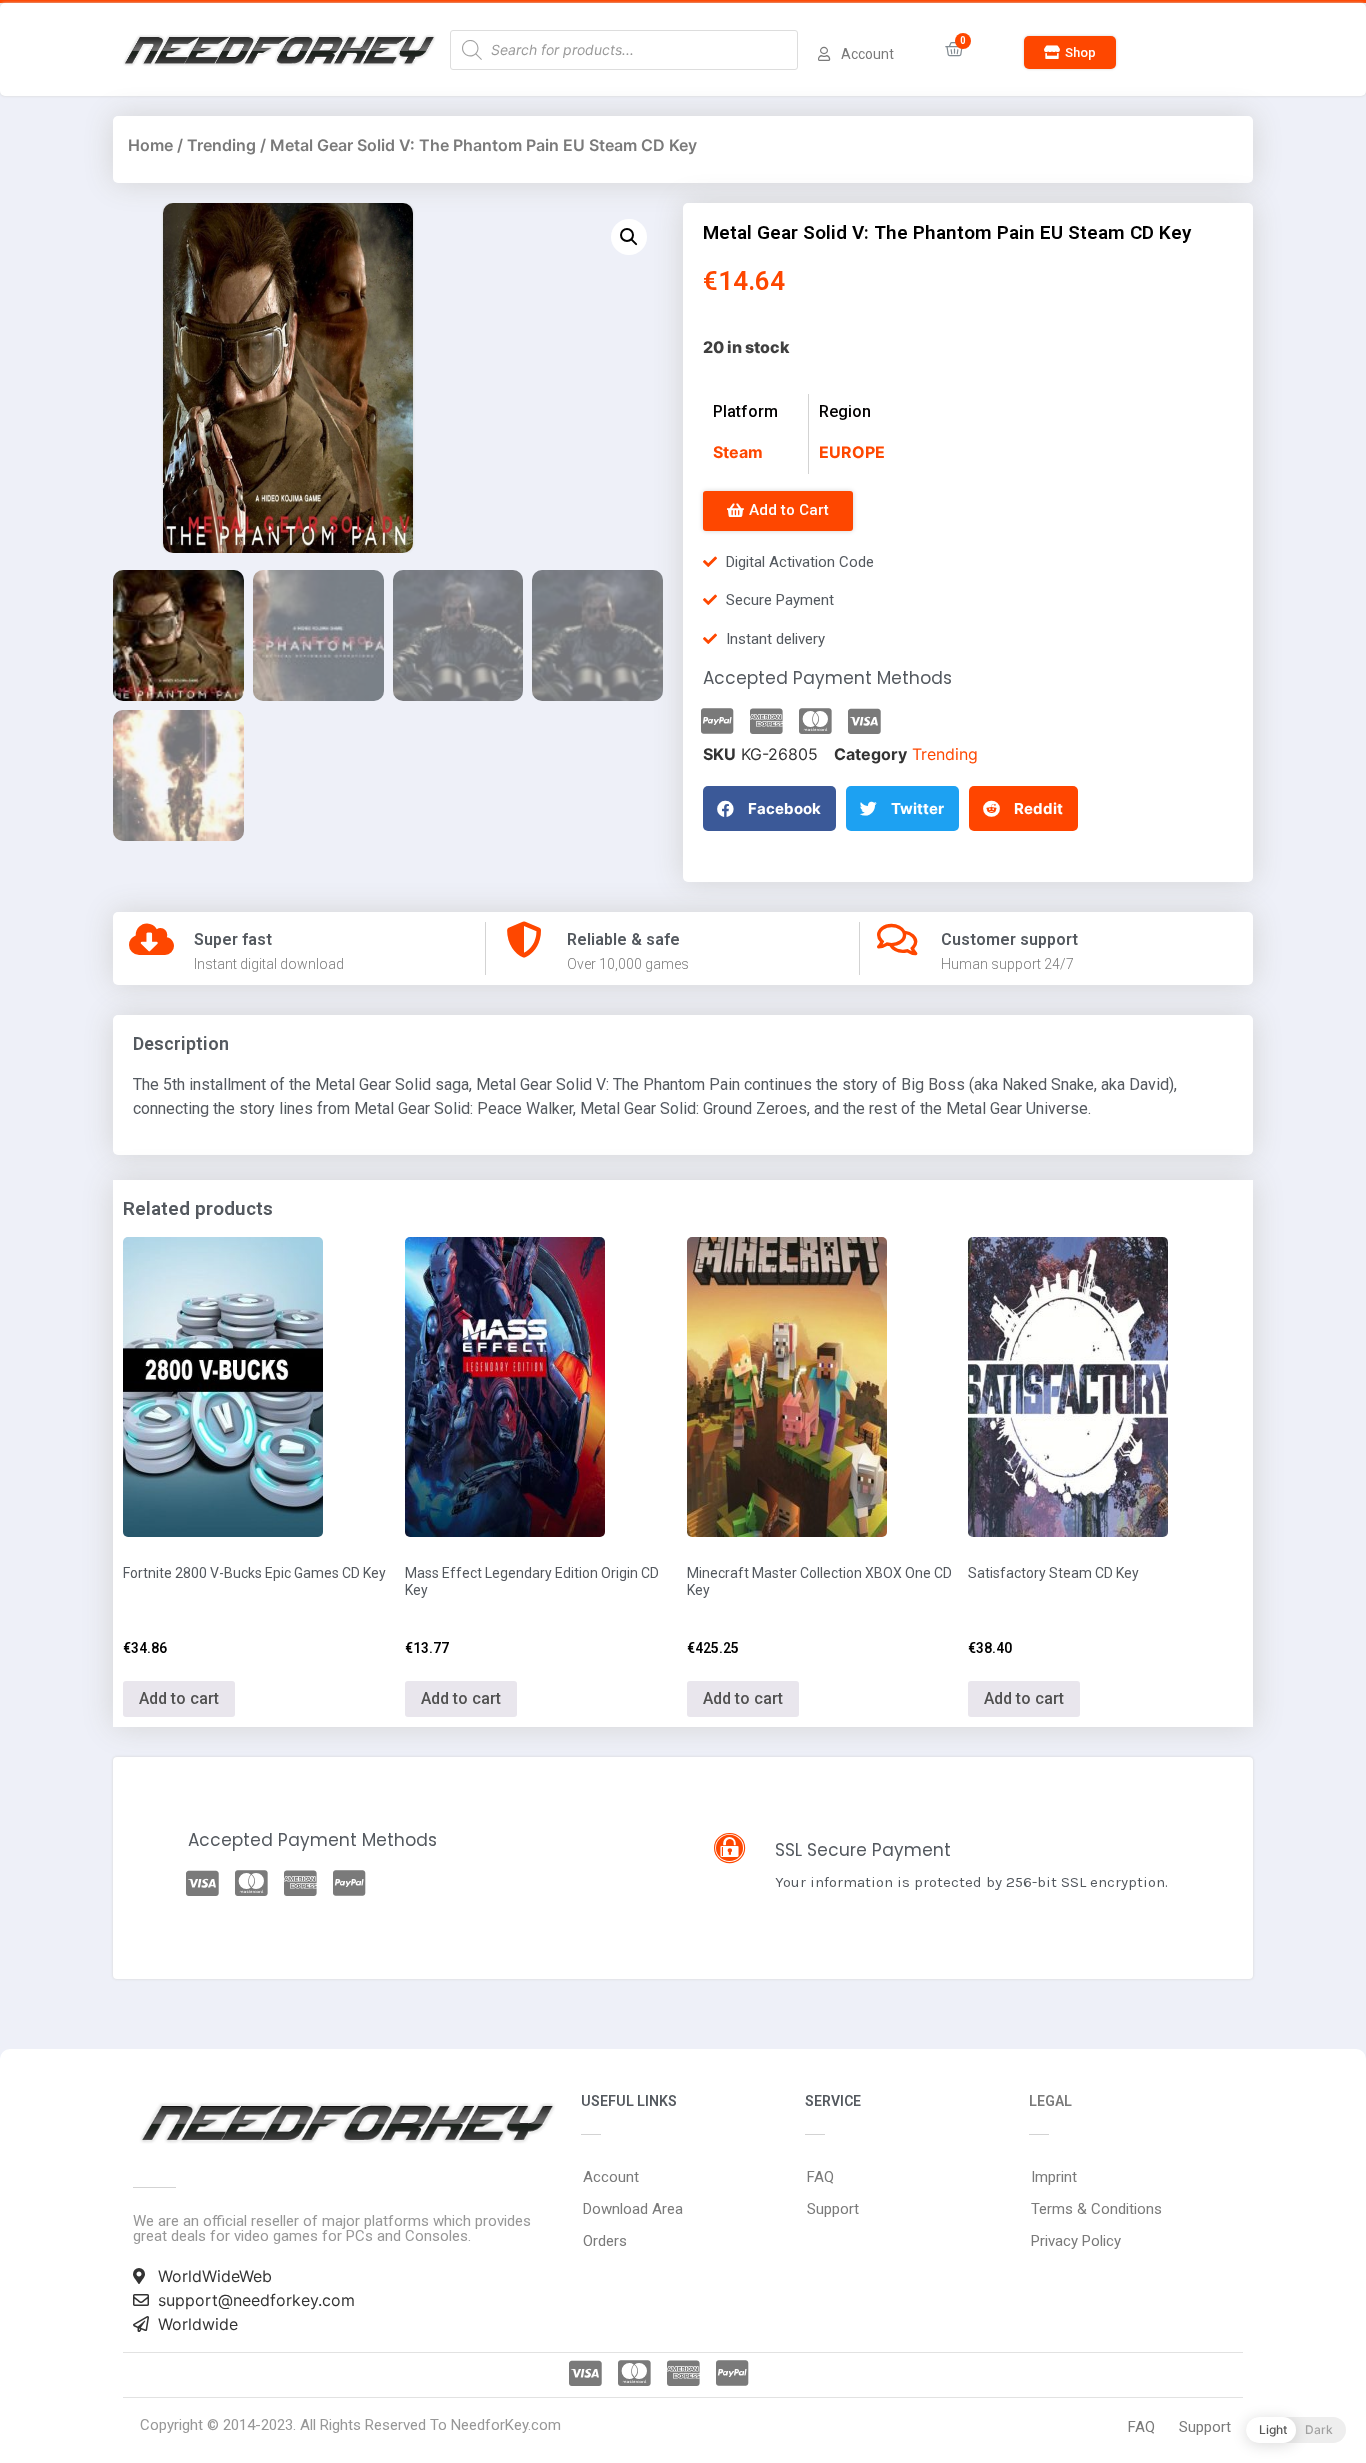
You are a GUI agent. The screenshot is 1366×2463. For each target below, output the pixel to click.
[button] (1070, 52)
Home (150, 145)
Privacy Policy (1076, 2241)
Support (833, 2209)
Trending (221, 145)
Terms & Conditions (1096, 2209)
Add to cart (179, 1698)
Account (611, 2177)
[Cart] (954, 49)
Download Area (633, 2209)
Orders (605, 2241)
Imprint (1054, 2177)
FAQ (820, 2177)
